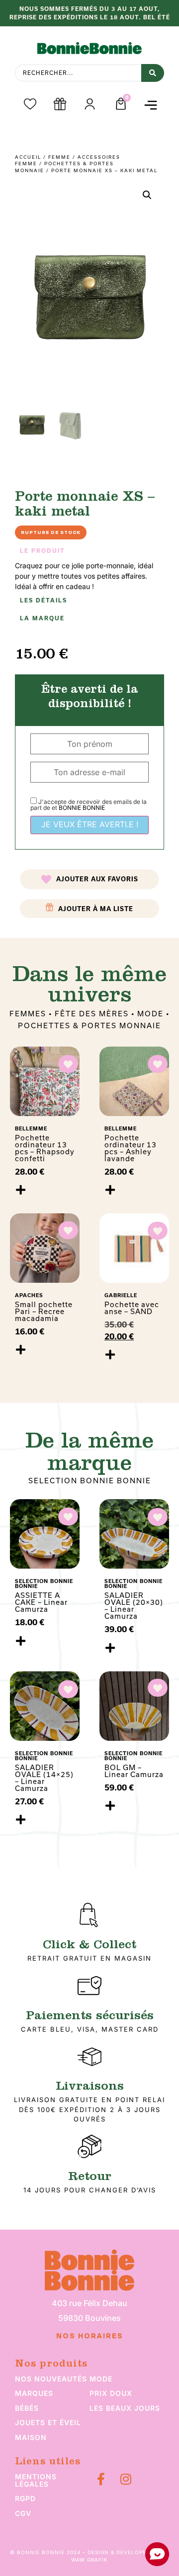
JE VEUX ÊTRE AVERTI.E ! (90, 824)
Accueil (28, 157)
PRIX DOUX (111, 2393)
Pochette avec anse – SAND (132, 1308)
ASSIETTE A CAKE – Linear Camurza (41, 1602)
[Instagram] (126, 2479)
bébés (27, 2408)
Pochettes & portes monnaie (89, 1025)
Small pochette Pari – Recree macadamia (44, 1311)
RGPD (25, 2498)
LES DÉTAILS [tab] (44, 600)
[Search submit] (153, 73)
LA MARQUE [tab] (42, 618)
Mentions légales (36, 2480)
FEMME (59, 157)
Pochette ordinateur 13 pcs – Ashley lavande (131, 1148)
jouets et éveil (48, 2422)
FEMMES (28, 1014)
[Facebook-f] (101, 2479)
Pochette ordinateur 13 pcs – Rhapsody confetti (45, 1148)
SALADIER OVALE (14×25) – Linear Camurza (44, 1778)
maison (31, 2437)
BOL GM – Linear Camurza (134, 1771)
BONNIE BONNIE (82, 808)
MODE (150, 1014)
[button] (150, 105)
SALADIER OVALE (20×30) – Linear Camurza (134, 1606)
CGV (23, 2513)
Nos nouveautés (51, 2379)
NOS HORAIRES (90, 2336)
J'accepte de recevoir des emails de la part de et (89, 805)
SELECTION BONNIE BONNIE (90, 1481)
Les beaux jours (125, 2408)
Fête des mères (92, 1014)
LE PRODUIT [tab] (43, 551)
